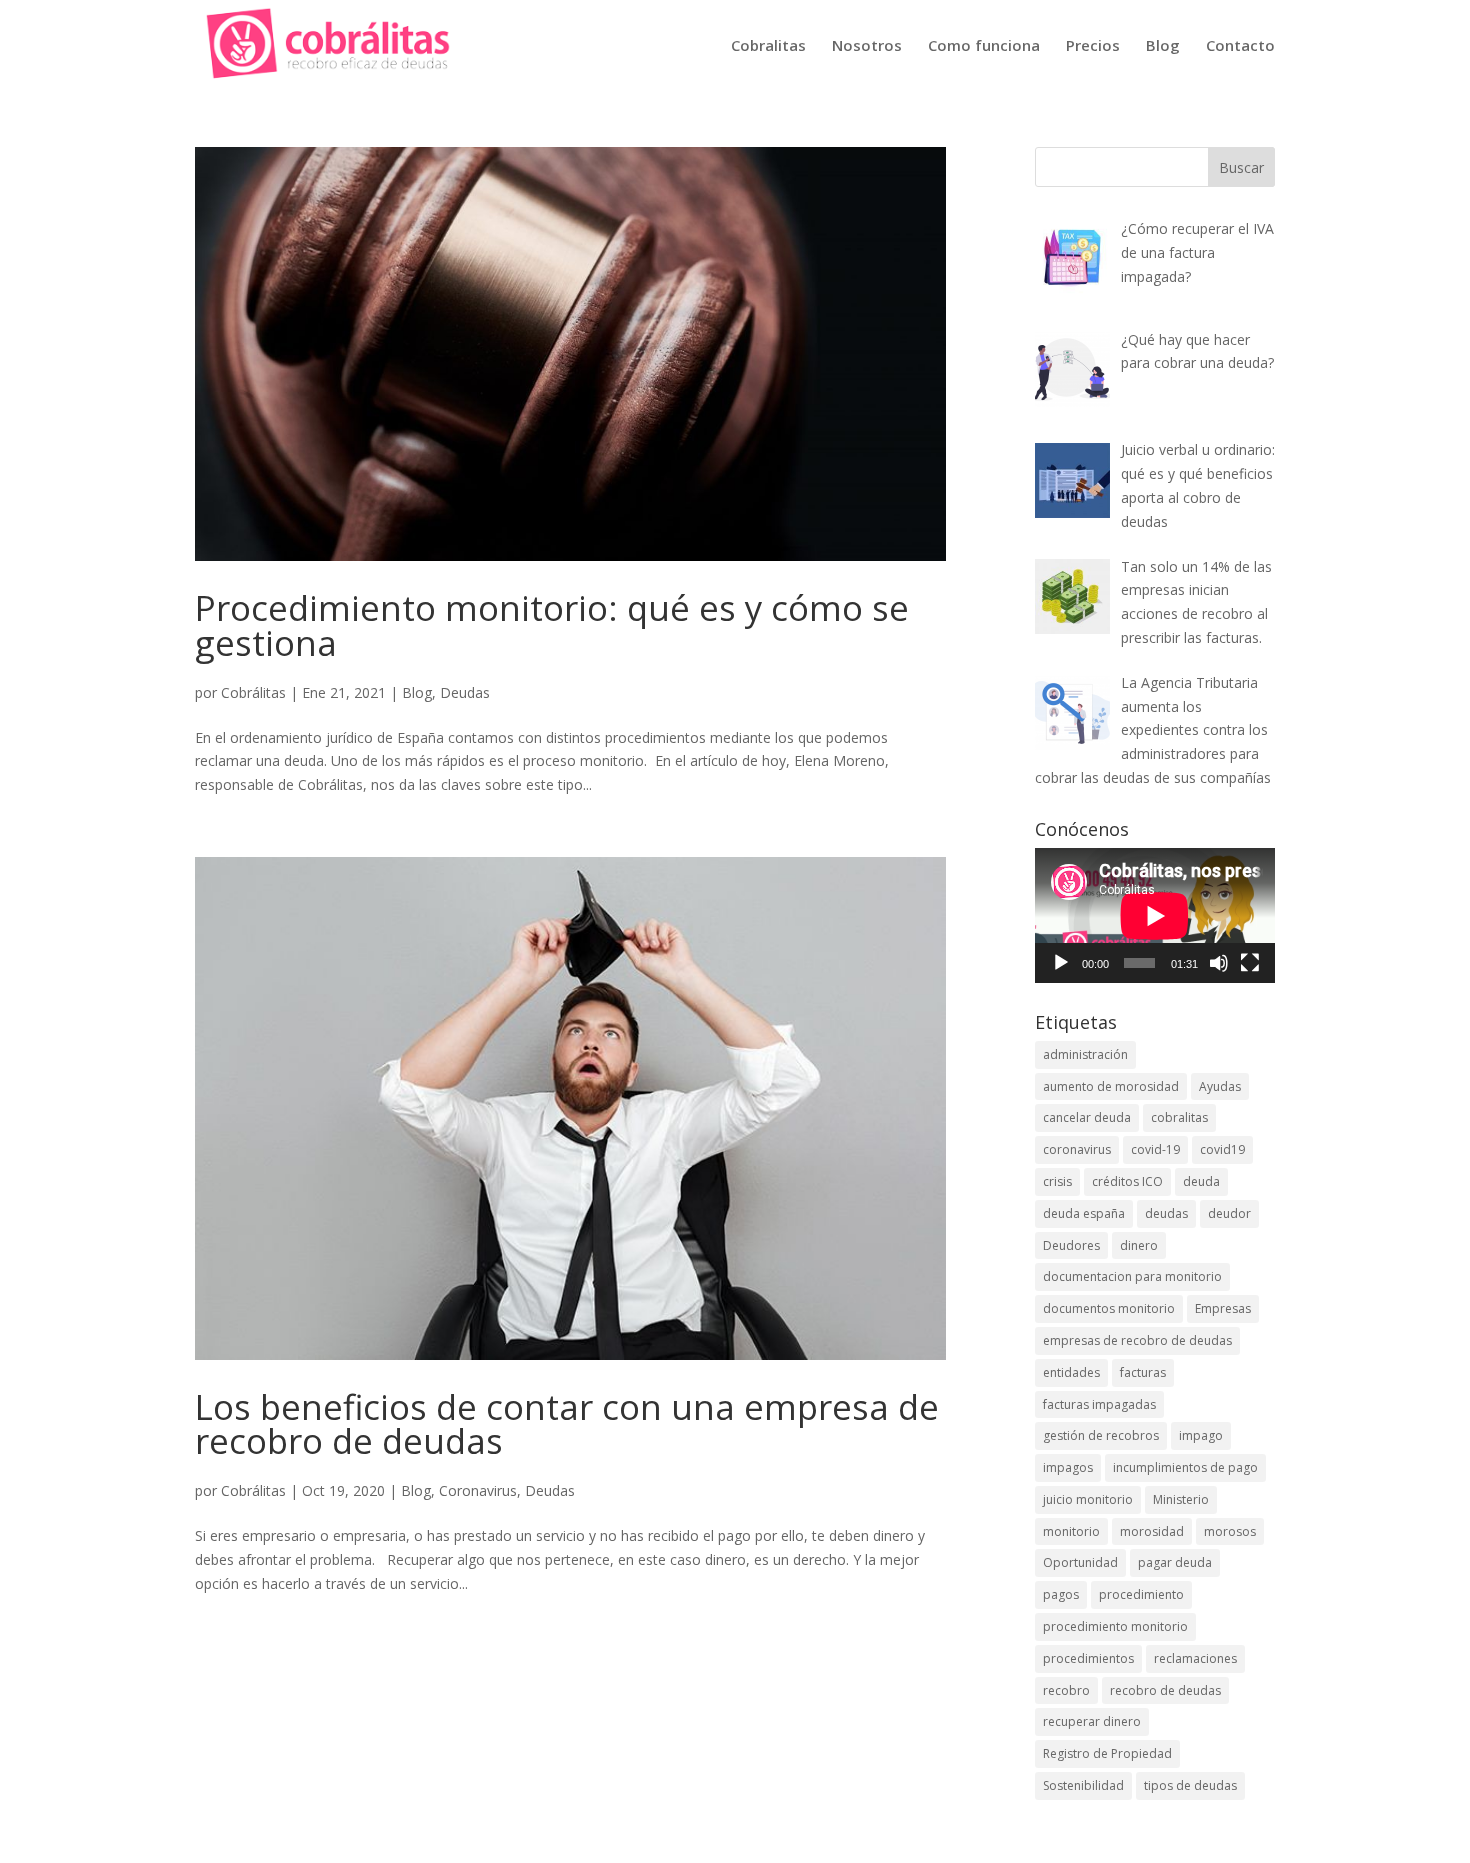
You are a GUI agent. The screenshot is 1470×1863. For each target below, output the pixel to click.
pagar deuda (1175, 1562)
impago (1201, 1435)
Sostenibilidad (1083, 1785)
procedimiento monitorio (1115, 1626)
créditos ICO (1127, 1181)
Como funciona (984, 46)
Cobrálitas (253, 692)
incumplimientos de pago (1185, 1467)
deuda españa (1084, 1213)
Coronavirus (478, 1490)
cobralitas (1179, 1117)
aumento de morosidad (1111, 1086)
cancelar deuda (1087, 1117)
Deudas (465, 692)
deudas (1166, 1213)
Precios (1093, 46)
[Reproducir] (1061, 963)
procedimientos (1088, 1658)
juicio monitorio (1088, 1499)
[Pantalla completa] (1250, 963)
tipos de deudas (1190, 1785)
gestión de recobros (1101, 1435)
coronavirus (1077, 1149)
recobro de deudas (1165, 1690)
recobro (1066, 1690)
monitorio (1071, 1531)
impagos (1068, 1467)
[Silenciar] (1219, 963)
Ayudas (1220, 1086)
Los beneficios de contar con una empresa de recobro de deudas (567, 1424)
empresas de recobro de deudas (1137, 1340)
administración (1085, 1054)
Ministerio (1181, 1499)
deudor (1229, 1213)
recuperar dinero (1092, 1721)
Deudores (1071, 1245)
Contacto (1240, 46)
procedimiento (1141, 1594)
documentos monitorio (1109, 1308)
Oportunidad (1080, 1562)
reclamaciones (1195, 1658)
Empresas (1223, 1308)
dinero (1139, 1245)
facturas (1143, 1372)
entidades (1071, 1372)
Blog (1163, 46)
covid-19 (1155, 1149)
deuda (1201, 1181)
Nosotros (867, 46)
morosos (1230, 1531)
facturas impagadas (1099, 1404)
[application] (1155, 915)
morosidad (1152, 1531)
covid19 (1222, 1149)
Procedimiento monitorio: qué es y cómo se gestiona (552, 625)
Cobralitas (768, 46)
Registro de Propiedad (1107, 1753)
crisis (1057, 1181)
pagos (1061, 1594)
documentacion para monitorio (1132, 1276)
